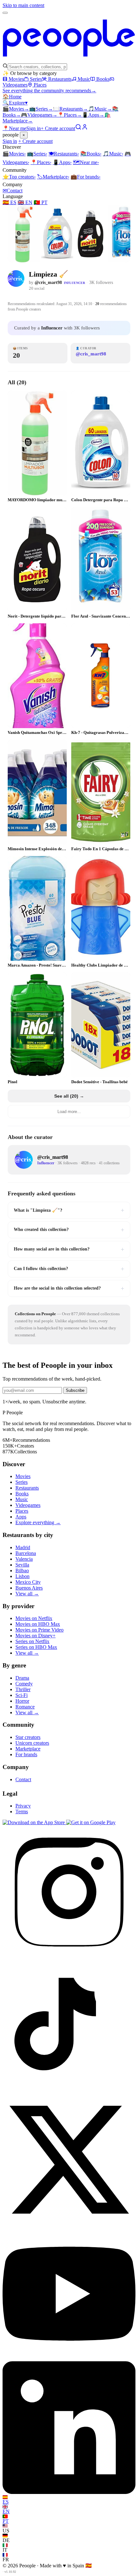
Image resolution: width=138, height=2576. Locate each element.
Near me (86, 162)
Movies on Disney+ (35, 1636)
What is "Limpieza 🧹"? (69, 1210)
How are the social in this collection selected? (69, 1288)
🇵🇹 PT (41, 202)
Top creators (19, 177)
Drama (22, 1678)
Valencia (24, 1559)
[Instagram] (69, 1956)
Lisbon (22, 1576)
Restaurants (60, 79)
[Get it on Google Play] (91, 1822)
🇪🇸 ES (9, 202)
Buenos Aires (29, 1588)
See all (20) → (69, 1096)
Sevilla (22, 1565)
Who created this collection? (69, 1230)
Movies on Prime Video (39, 1630)
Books (103, 79)
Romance (25, 1707)
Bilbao (22, 1571)
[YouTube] (69, 2358)
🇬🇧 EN (25, 202)
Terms (22, 1812)
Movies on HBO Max (38, 1624)
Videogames (39, 115)
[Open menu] (5, 13)
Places (40, 85)
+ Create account (58, 128)
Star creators (28, 1737)
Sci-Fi (22, 1695)
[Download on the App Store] (34, 1822)
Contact (13, 191)
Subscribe (75, 1390)
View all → (27, 1594)
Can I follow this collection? (69, 1269)
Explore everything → (38, 1522)
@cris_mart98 (48, 283)
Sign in (34, 128)
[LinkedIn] (69, 2492)
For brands (86, 177)
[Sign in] (85, 128)
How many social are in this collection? (69, 1249)
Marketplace (53, 177)
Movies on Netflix (34, 1618)
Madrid (23, 1547)
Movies (16, 79)
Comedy (24, 1684)
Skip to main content (23, 5)
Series (36, 79)
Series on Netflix (32, 1641)
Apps (93, 115)
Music (84, 79)
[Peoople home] (69, 60)
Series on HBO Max (36, 1647)
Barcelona (26, 1553)
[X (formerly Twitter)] (69, 2224)
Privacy (23, 1806)
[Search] (78, 128)
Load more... (69, 1112)
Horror (22, 1701)
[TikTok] (69, 2090)
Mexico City (28, 1582)
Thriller (23, 1689)
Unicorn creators (32, 1743)
